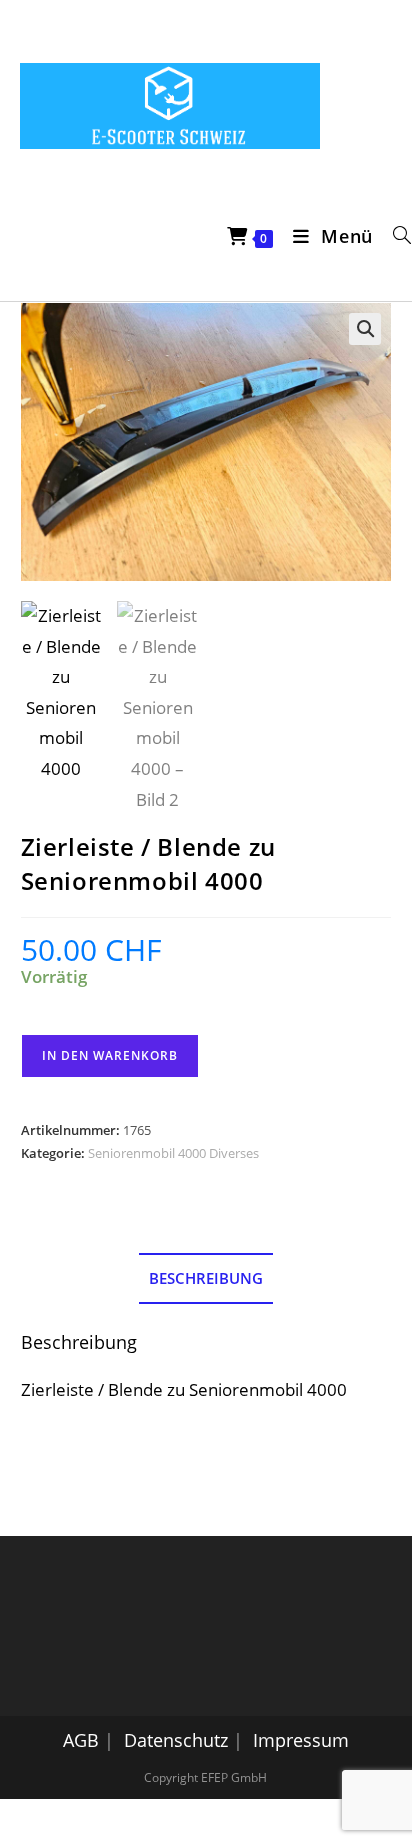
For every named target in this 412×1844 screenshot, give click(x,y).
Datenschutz (176, 1740)
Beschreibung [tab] (206, 1278)
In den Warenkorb (110, 1055)
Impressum (301, 1740)
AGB (81, 1740)
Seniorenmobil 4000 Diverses (173, 1153)
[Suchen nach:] (395, 236)
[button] (365, 329)
